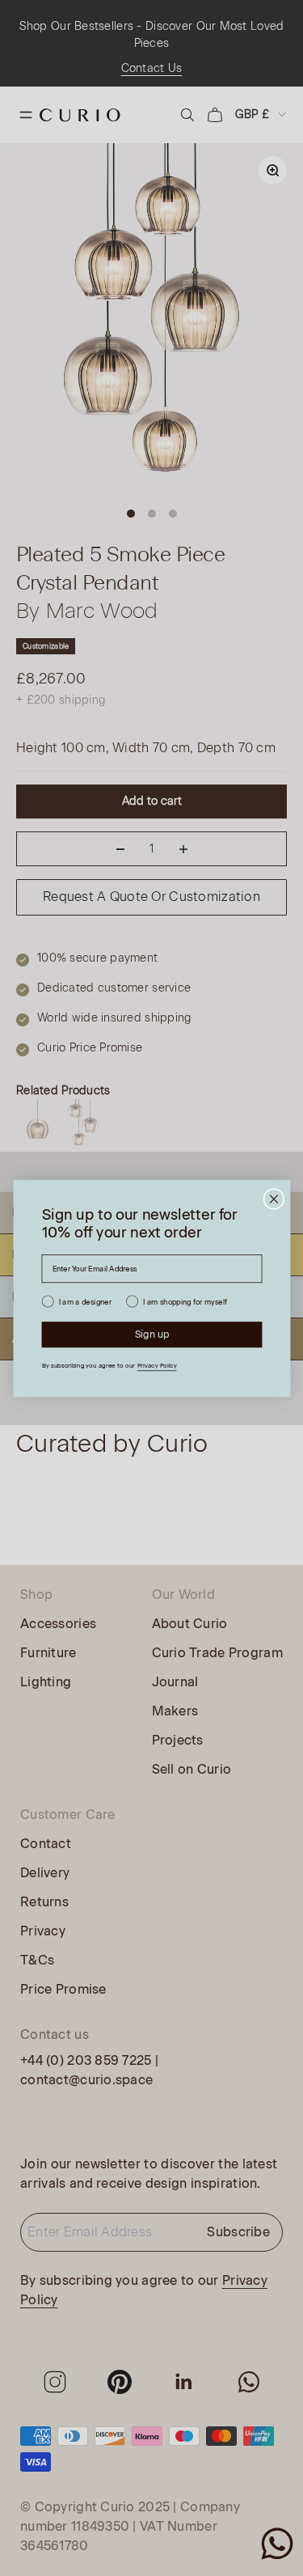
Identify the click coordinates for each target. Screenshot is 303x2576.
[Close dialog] (274, 1199)
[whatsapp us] (277, 2544)
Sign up (151, 1334)
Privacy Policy (156, 1365)
